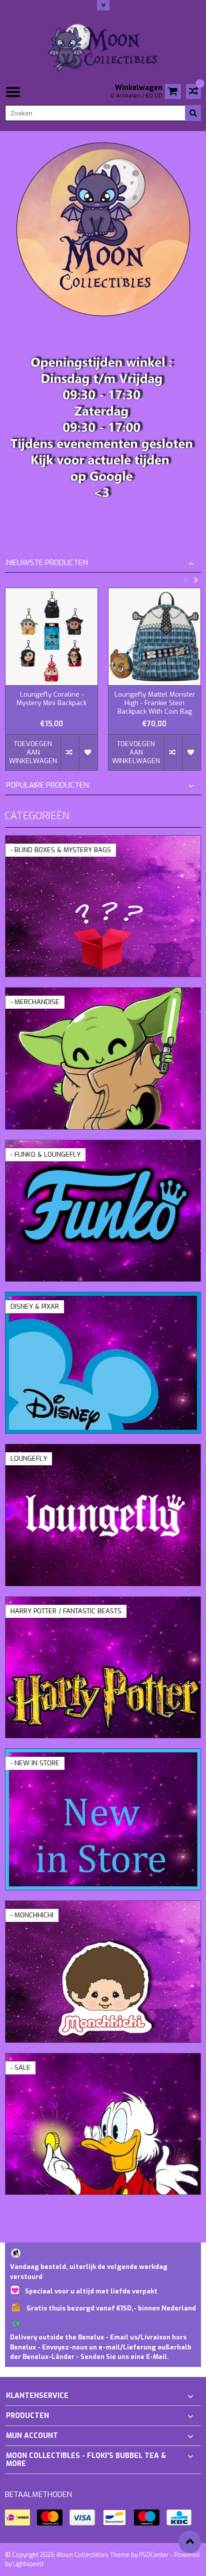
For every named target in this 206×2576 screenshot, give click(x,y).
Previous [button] (185, 580)
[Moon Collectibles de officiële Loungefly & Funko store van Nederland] (103, 47)
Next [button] (195, 580)
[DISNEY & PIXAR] (103, 1298)
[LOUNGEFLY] (103, 1450)
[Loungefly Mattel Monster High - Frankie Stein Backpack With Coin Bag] (154, 637)
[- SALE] (103, 2059)
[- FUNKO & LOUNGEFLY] (103, 1145)
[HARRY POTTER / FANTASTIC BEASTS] (103, 1602)
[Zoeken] (193, 113)
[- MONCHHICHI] (103, 1906)
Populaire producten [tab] (47, 785)
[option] (51, 684)
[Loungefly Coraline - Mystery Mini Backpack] (51, 637)
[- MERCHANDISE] (103, 993)
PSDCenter (154, 2555)
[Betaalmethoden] (17, 2517)
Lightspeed (28, 2564)
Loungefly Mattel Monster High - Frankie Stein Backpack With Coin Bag (155, 703)
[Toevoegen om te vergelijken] (70, 752)
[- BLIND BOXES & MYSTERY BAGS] (103, 841)
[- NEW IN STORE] (103, 1754)
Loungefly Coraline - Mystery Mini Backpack (51, 699)
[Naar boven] (190, 2542)
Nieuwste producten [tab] (47, 563)
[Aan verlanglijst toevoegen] (88, 752)
